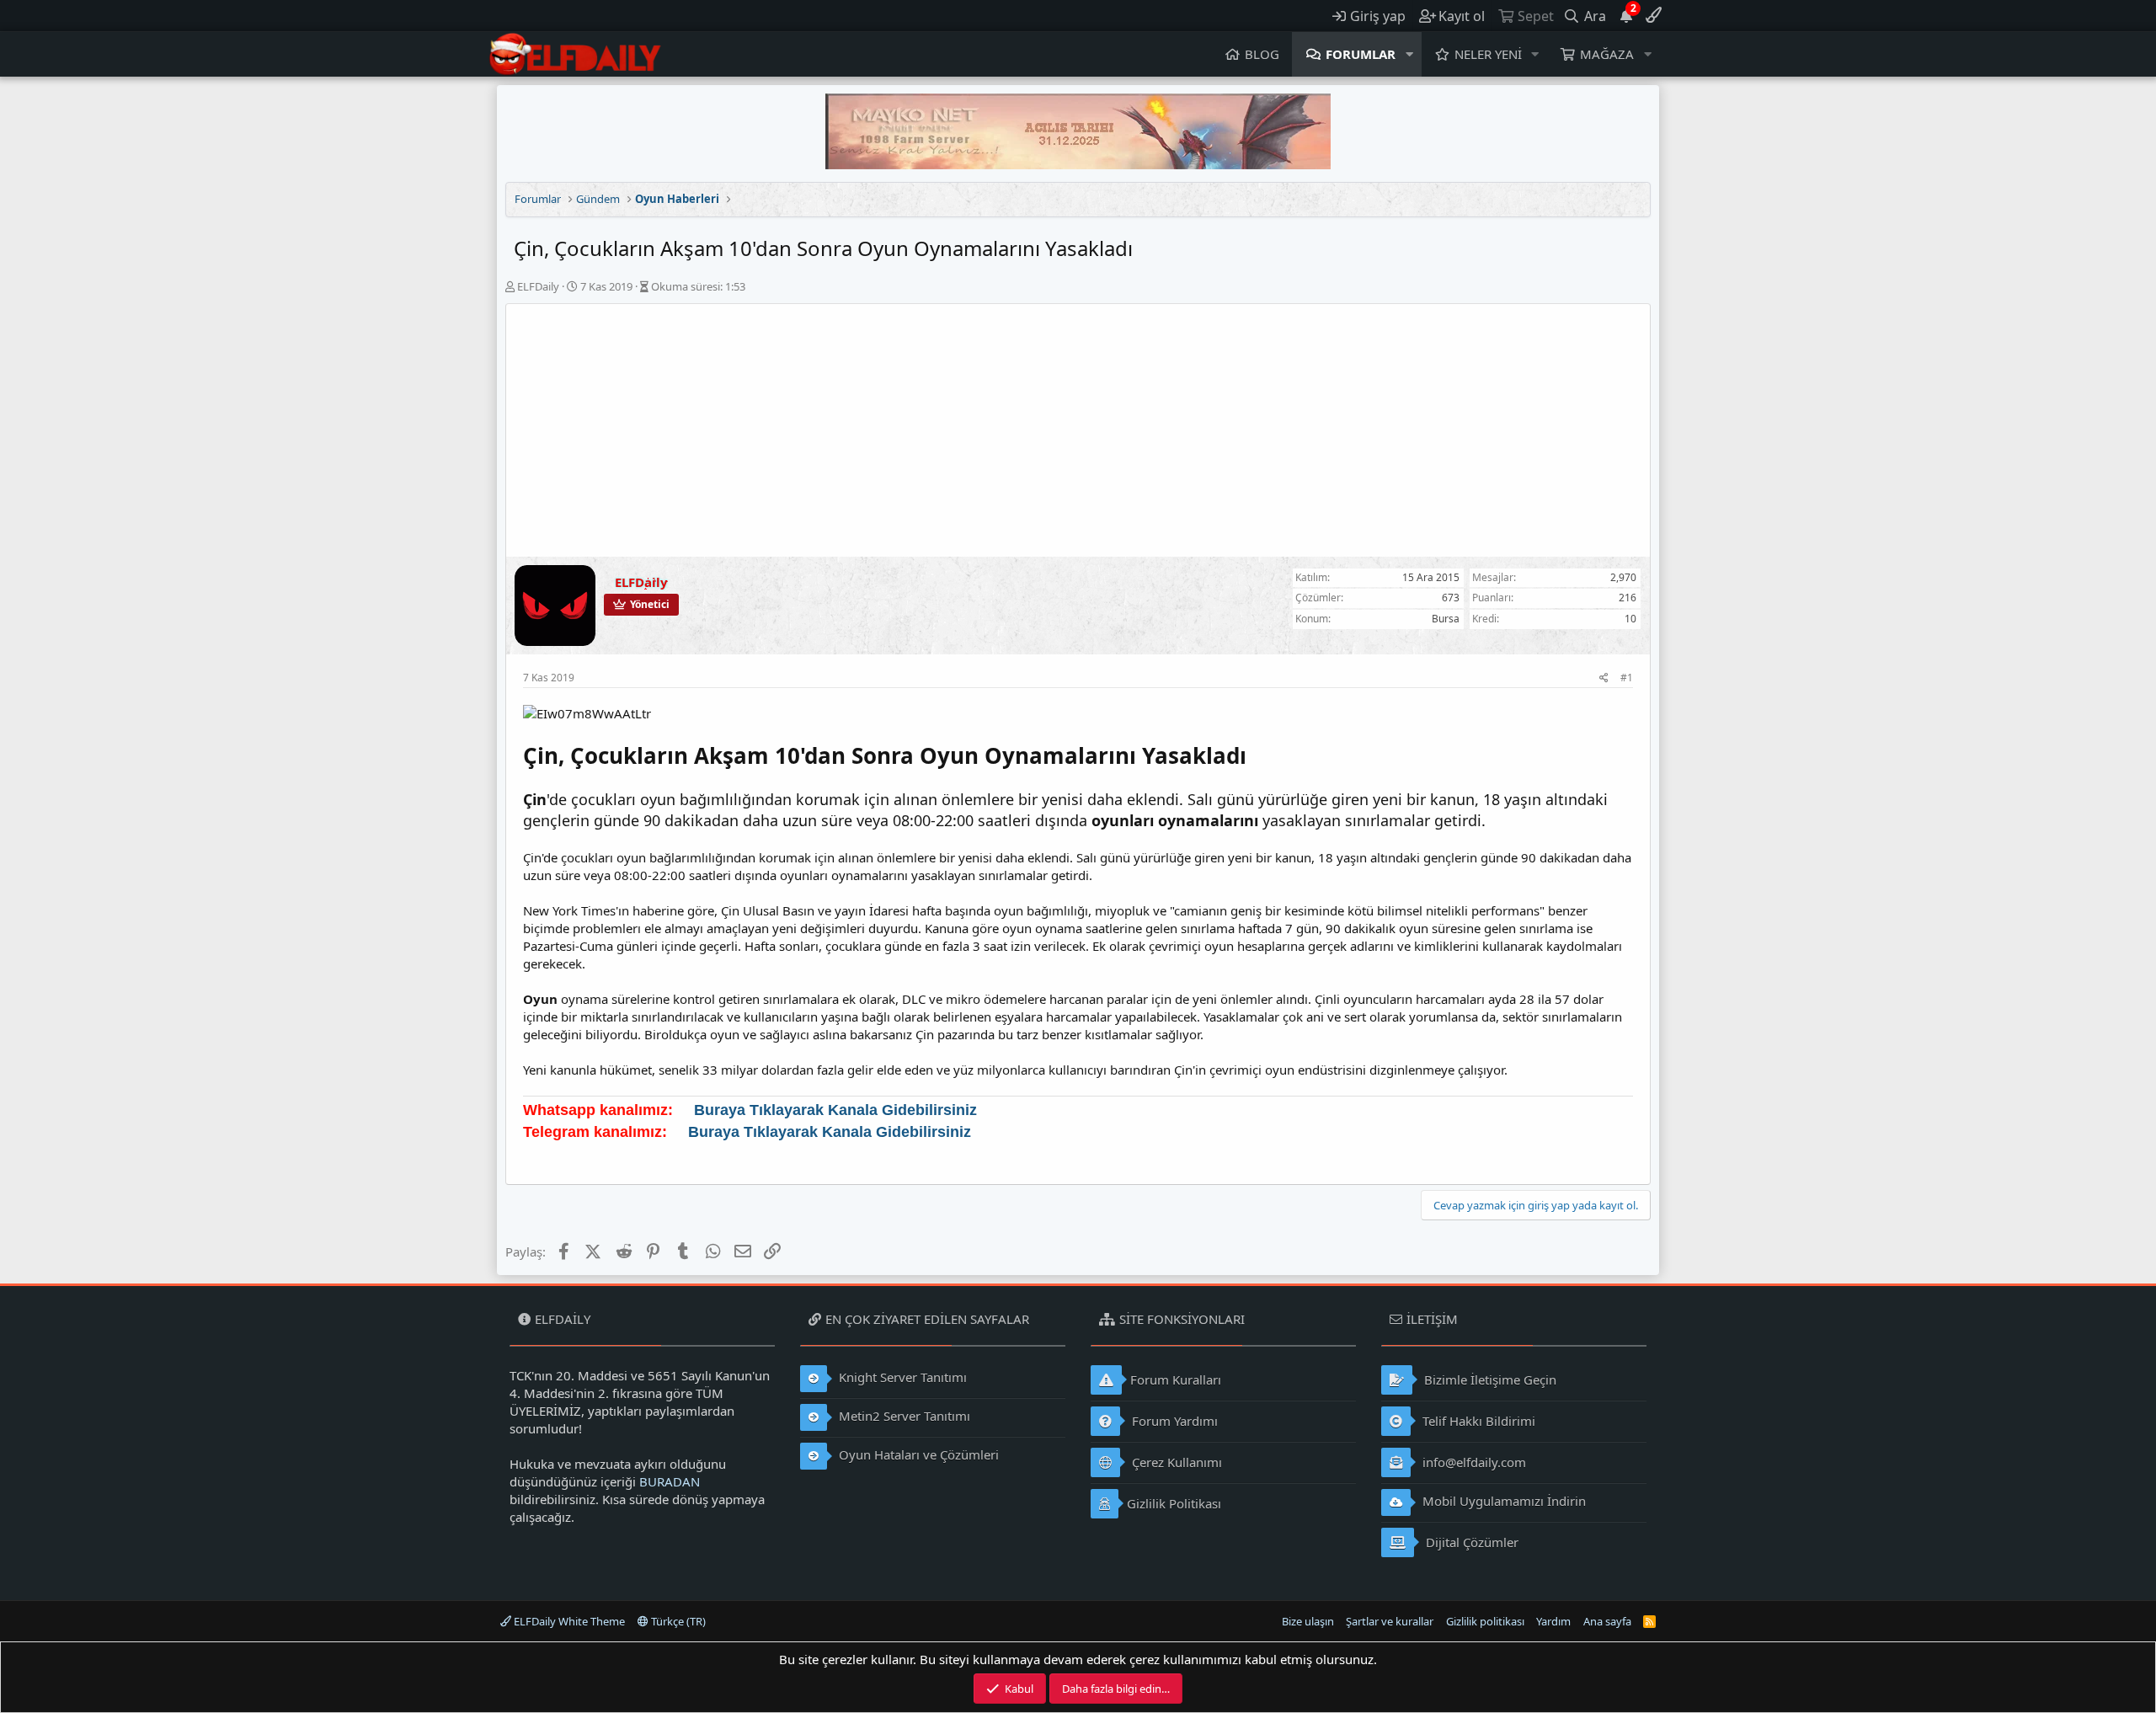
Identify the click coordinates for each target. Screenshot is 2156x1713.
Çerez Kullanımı (1175, 1462)
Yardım (1553, 1621)
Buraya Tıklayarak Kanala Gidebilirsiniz (835, 1110)
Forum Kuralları (1176, 1379)
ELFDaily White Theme (568, 1621)
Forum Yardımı (1173, 1421)
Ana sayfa (1607, 1621)
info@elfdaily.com (1473, 1462)
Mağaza (1607, 54)
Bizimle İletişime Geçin (1489, 1379)
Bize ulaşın (1308, 1621)
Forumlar (1361, 54)
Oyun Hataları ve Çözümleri (917, 1454)
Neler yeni (1488, 54)
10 (1630, 619)
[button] (1410, 54)
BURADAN (670, 1481)
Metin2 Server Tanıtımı (903, 1416)
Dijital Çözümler (1470, 1542)
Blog (1262, 54)
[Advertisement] (1078, 430)
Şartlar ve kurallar (1390, 1621)
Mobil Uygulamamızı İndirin (1502, 1501)
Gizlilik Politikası (1174, 1503)
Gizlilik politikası (1485, 1621)
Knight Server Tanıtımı (901, 1377)
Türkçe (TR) (677, 1621)
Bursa (1446, 619)
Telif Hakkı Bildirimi (1477, 1421)
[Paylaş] (1604, 678)
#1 (1627, 678)
